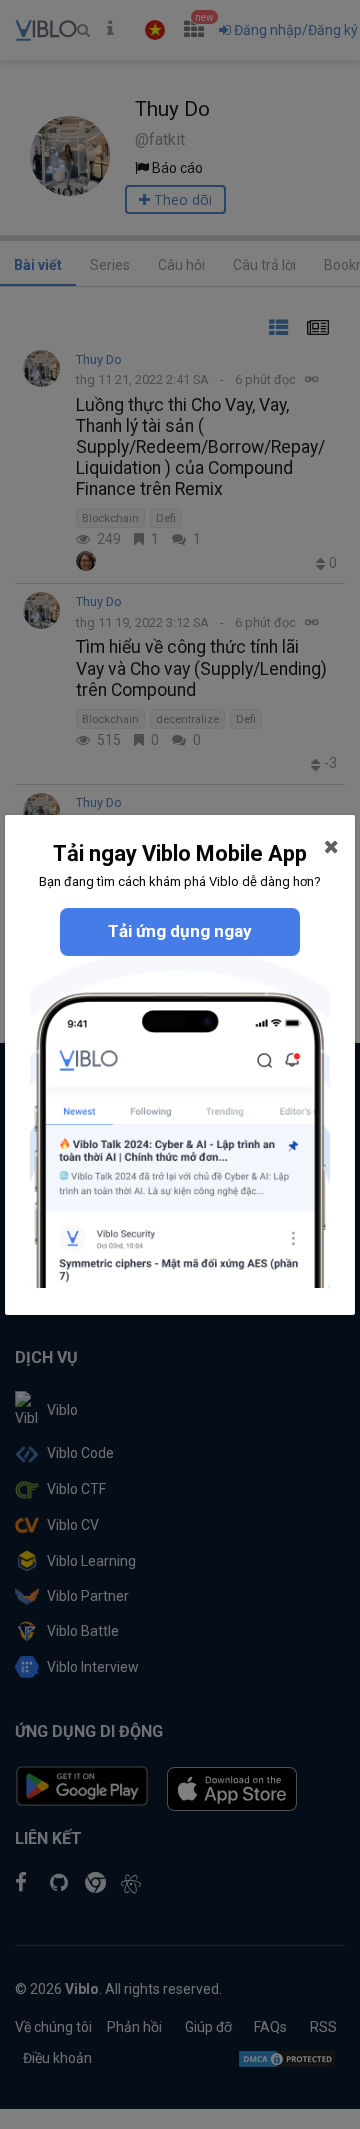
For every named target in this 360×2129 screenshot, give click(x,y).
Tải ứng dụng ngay (180, 931)
